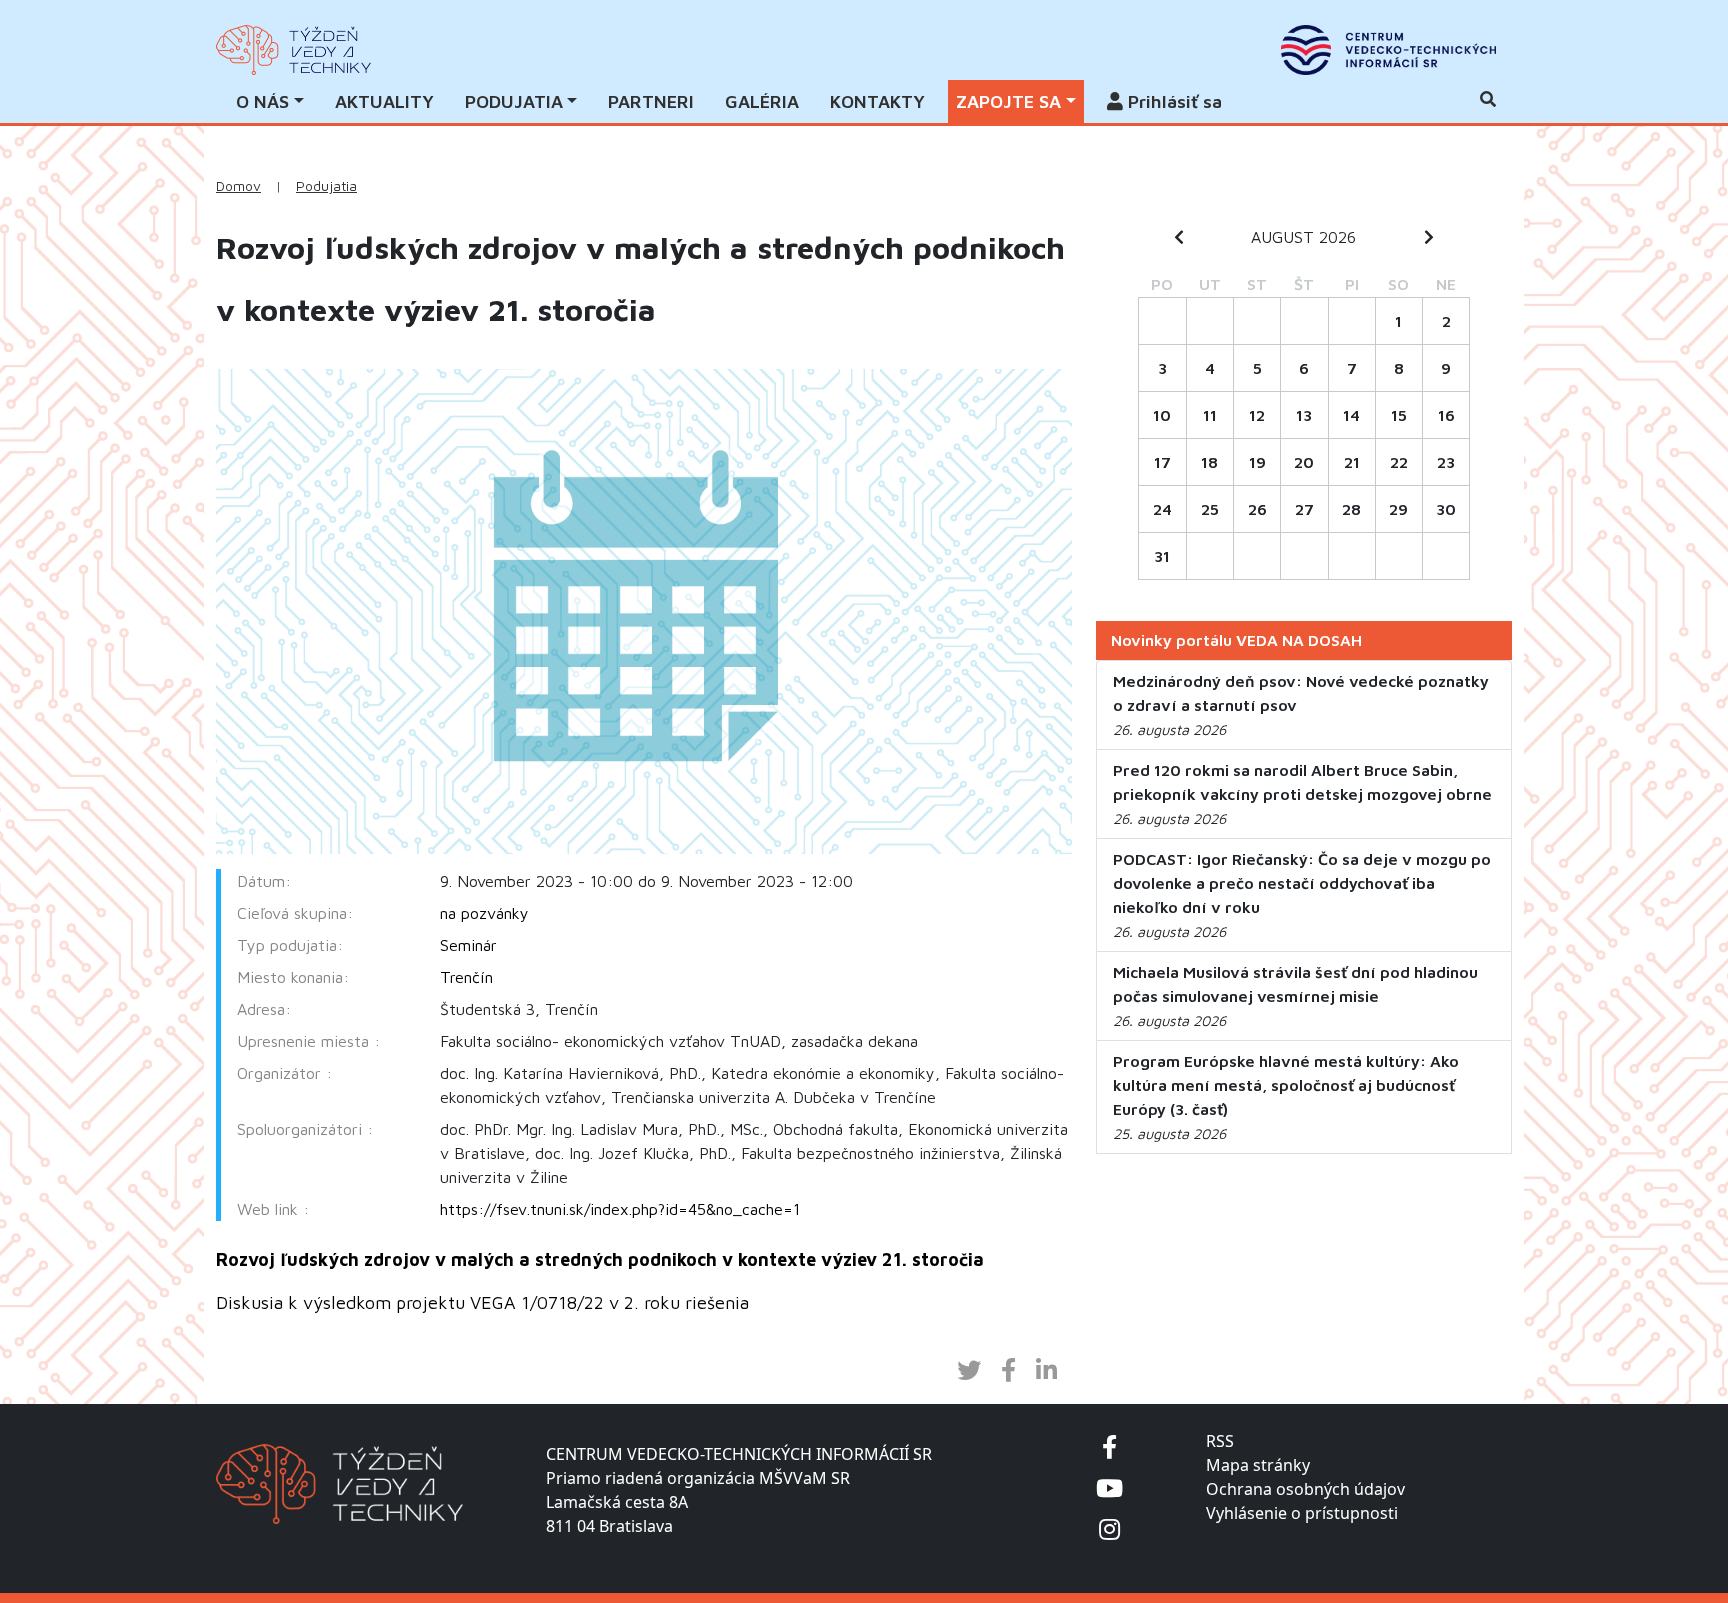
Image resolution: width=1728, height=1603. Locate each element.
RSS (1220, 1441)
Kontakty (877, 101)
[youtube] (1109, 1487)
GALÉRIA (762, 101)
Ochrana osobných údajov (1305, 1489)
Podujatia (326, 186)
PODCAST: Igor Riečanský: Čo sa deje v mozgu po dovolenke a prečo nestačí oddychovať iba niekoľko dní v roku (1302, 883)
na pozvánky (484, 913)
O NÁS (262, 101)
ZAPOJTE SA (1008, 101)
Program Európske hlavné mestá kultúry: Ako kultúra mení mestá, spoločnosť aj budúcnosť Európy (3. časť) (1286, 1085)
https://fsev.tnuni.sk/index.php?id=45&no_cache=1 (620, 1209)
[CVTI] (1388, 50)
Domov (238, 186)
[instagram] (1109, 1528)
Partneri (651, 101)
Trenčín (466, 977)
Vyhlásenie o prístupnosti (1302, 1513)
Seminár (468, 945)
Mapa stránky (1258, 1465)
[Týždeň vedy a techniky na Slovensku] (293, 50)
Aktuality (384, 101)
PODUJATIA (514, 101)
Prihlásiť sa (1172, 101)
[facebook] (1109, 1446)
